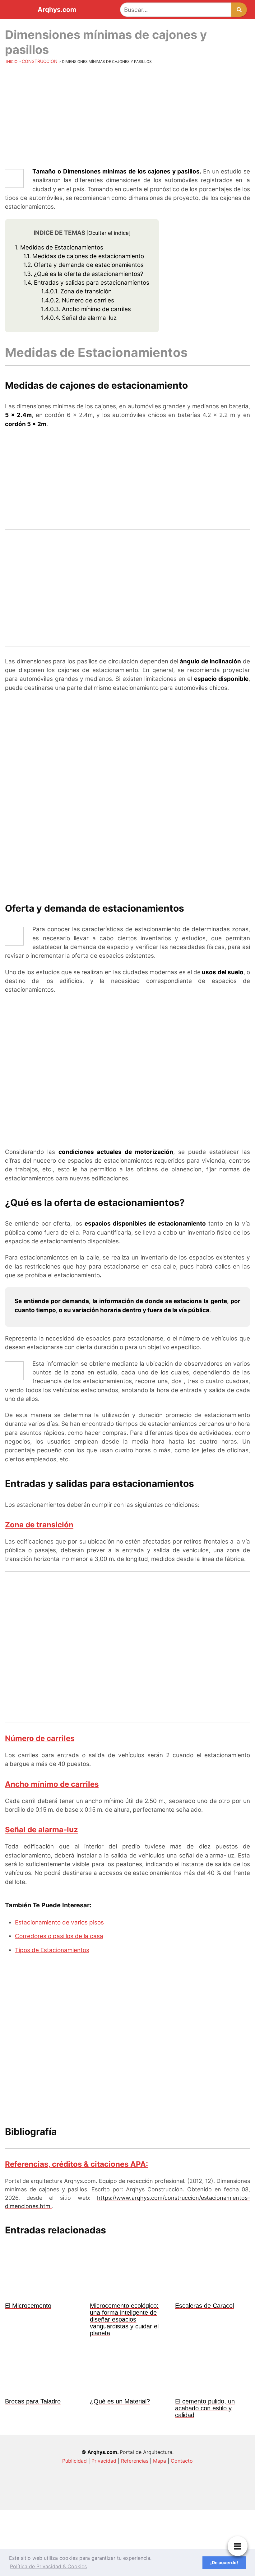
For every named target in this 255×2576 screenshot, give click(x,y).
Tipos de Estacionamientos (52, 1950)
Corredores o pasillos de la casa (59, 1936)
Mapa (160, 2461)
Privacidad (104, 2461)
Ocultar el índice (109, 233)
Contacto (182, 2461)
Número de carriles (78, 300)
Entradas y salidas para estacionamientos (86, 283)
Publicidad (74, 2461)
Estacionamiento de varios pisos (59, 1922)
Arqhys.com (57, 10)
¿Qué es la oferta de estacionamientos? (83, 274)
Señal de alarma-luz (79, 318)
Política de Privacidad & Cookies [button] (48, 2566)
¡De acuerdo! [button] (224, 2562)
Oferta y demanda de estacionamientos (83, 265)
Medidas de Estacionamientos (59, 247)
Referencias (135, 2461)
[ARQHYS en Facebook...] (174, 2498)
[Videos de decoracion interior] (81, 2498)
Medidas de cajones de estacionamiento (84, 256)
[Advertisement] (127, 117)
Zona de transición (76, 291)
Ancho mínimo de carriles (86, 309)
